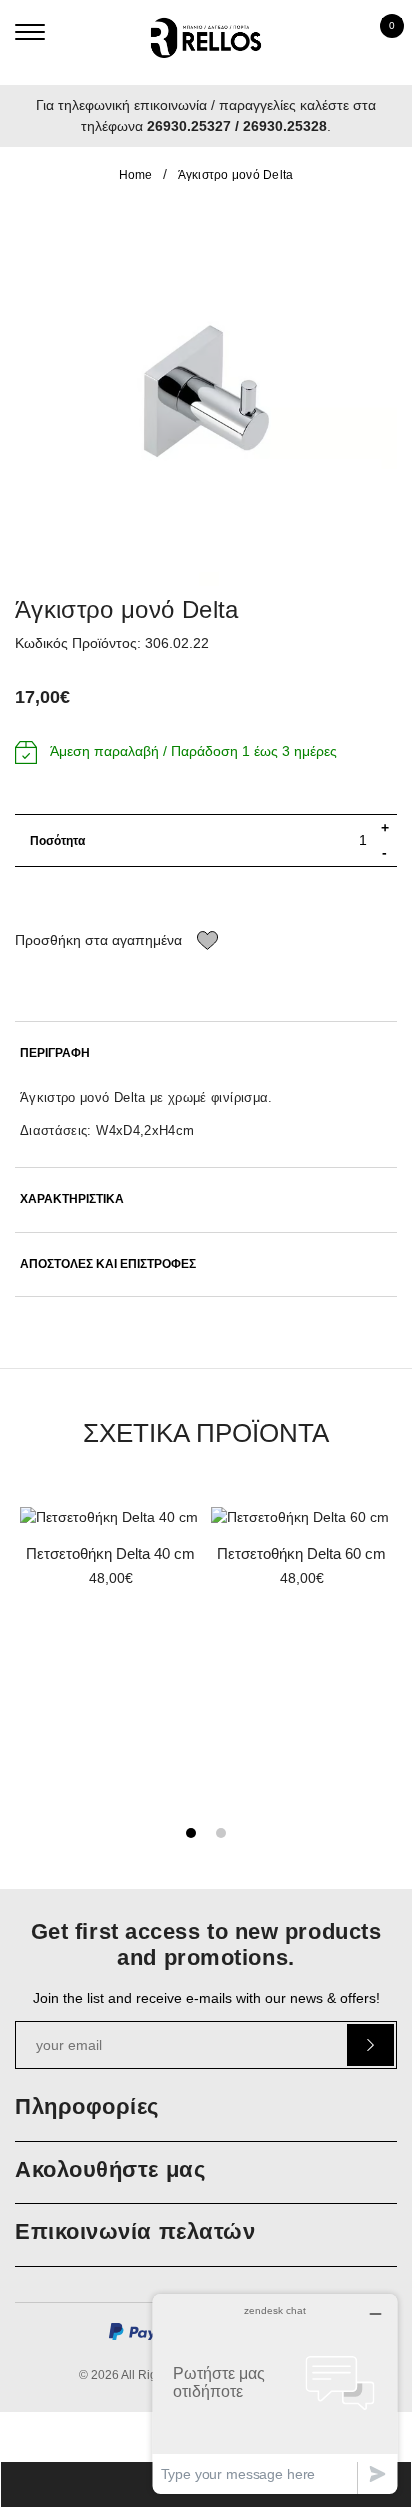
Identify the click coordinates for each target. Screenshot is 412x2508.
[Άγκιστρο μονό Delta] (206, 395)
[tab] (206, 1053)
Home (136, 175)
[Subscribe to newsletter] (370, 2045)
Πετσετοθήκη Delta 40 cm (110, 1553)
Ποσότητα (57, 841)
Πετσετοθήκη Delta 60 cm (301, 1553)
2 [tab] (221, 1833)
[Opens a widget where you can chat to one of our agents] (275, 2393)
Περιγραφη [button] (55, 1053)
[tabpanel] (110, 1554)
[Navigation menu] (30, 32)
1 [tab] (191, 1833)
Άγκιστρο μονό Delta (236, 175)
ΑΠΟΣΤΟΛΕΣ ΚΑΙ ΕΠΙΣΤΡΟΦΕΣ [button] (108, 1264)
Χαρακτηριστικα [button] (72, 1199)
